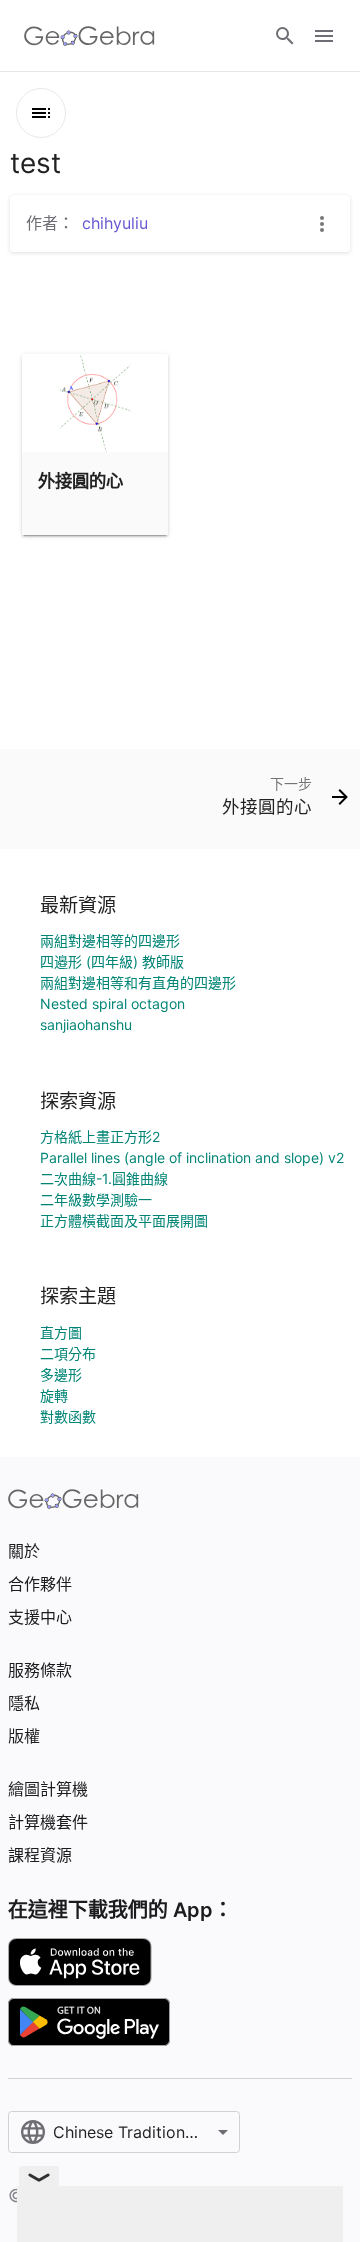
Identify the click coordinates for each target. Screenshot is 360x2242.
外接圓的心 (80, 480)
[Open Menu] (324, 36)
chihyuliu (115, 223)
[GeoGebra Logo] (89, 36)
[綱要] (41, 113)
